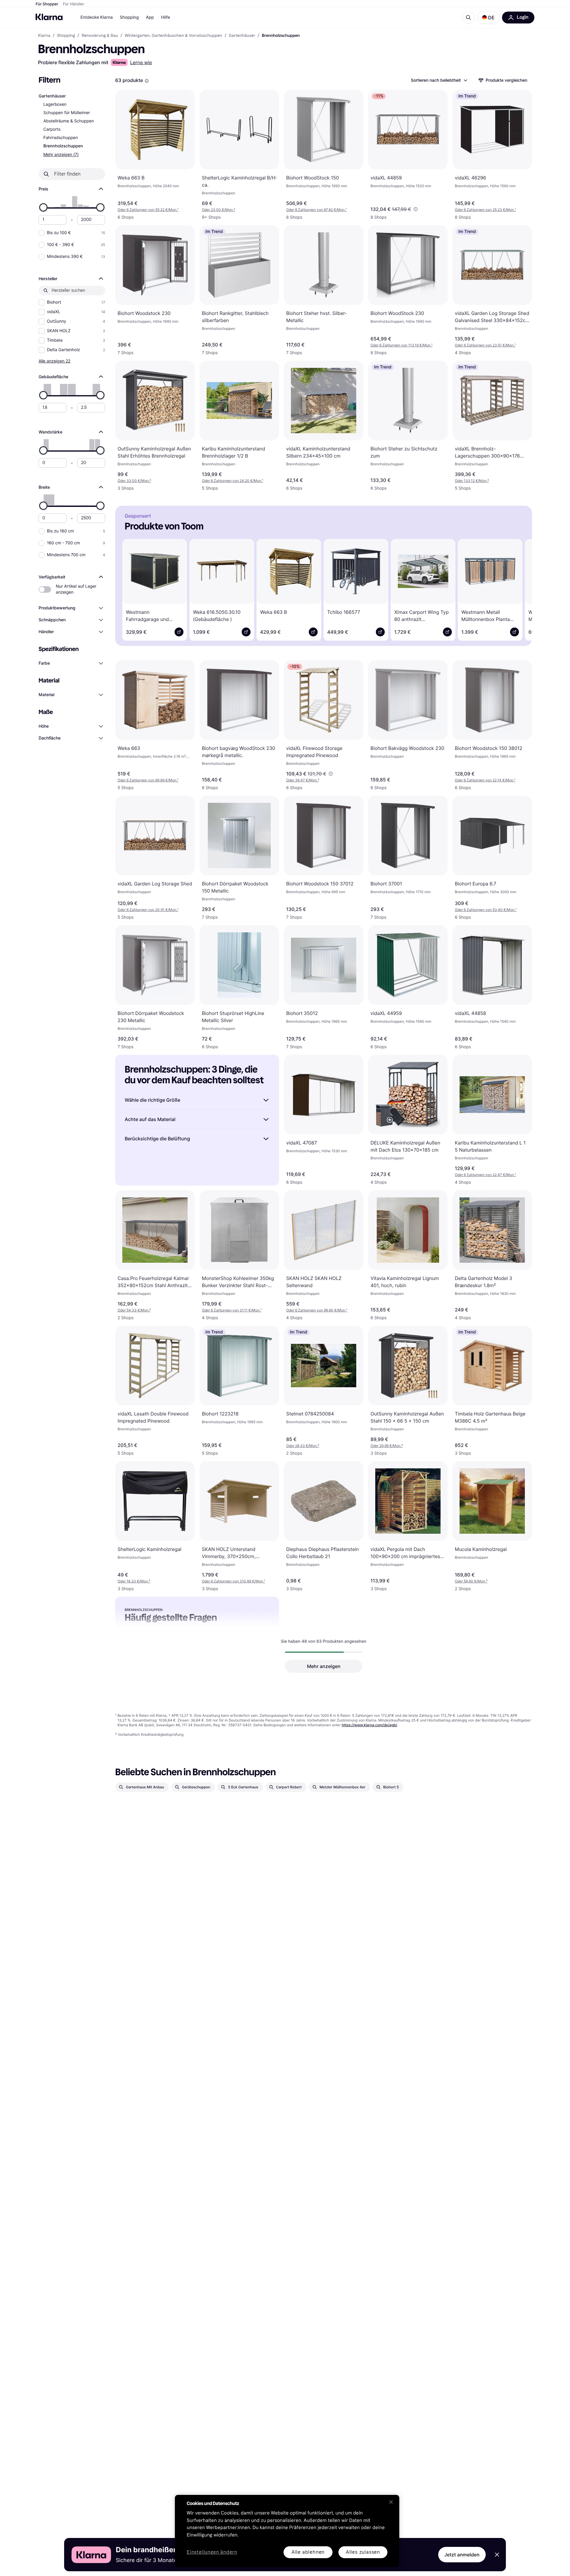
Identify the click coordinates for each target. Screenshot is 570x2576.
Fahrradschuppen (61, 138)
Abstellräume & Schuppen (69, 121)
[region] (287, 2531)
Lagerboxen (55, 104)
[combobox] (439, 80)
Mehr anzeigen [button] (324, 1666)
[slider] (43, 207)
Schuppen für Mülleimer (67, 113)
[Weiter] (519, 589)
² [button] (218, 210)
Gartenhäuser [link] (242, 36)
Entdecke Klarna (97, 17)
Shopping (129, 17)
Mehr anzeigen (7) (61, 154)
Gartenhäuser (52, 96)
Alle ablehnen (308, 2552)
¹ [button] (148, 210)
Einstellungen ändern (212, 2552)
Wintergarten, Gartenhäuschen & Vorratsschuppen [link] (173, 36)
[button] (488, 18)
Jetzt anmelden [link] (462, 2555)
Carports (52, 129)
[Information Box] (147, 81)
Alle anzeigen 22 (54, 361)
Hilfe (165, 17)
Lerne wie (141, 62)
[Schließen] (391, 2502)
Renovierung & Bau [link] (100, 36)
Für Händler (73, 4)
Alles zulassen (363, 2552)
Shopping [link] (66, 36)
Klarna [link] (44, 36)
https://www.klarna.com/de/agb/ (369, 1725)
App (150, 17)
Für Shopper (47, 4)
